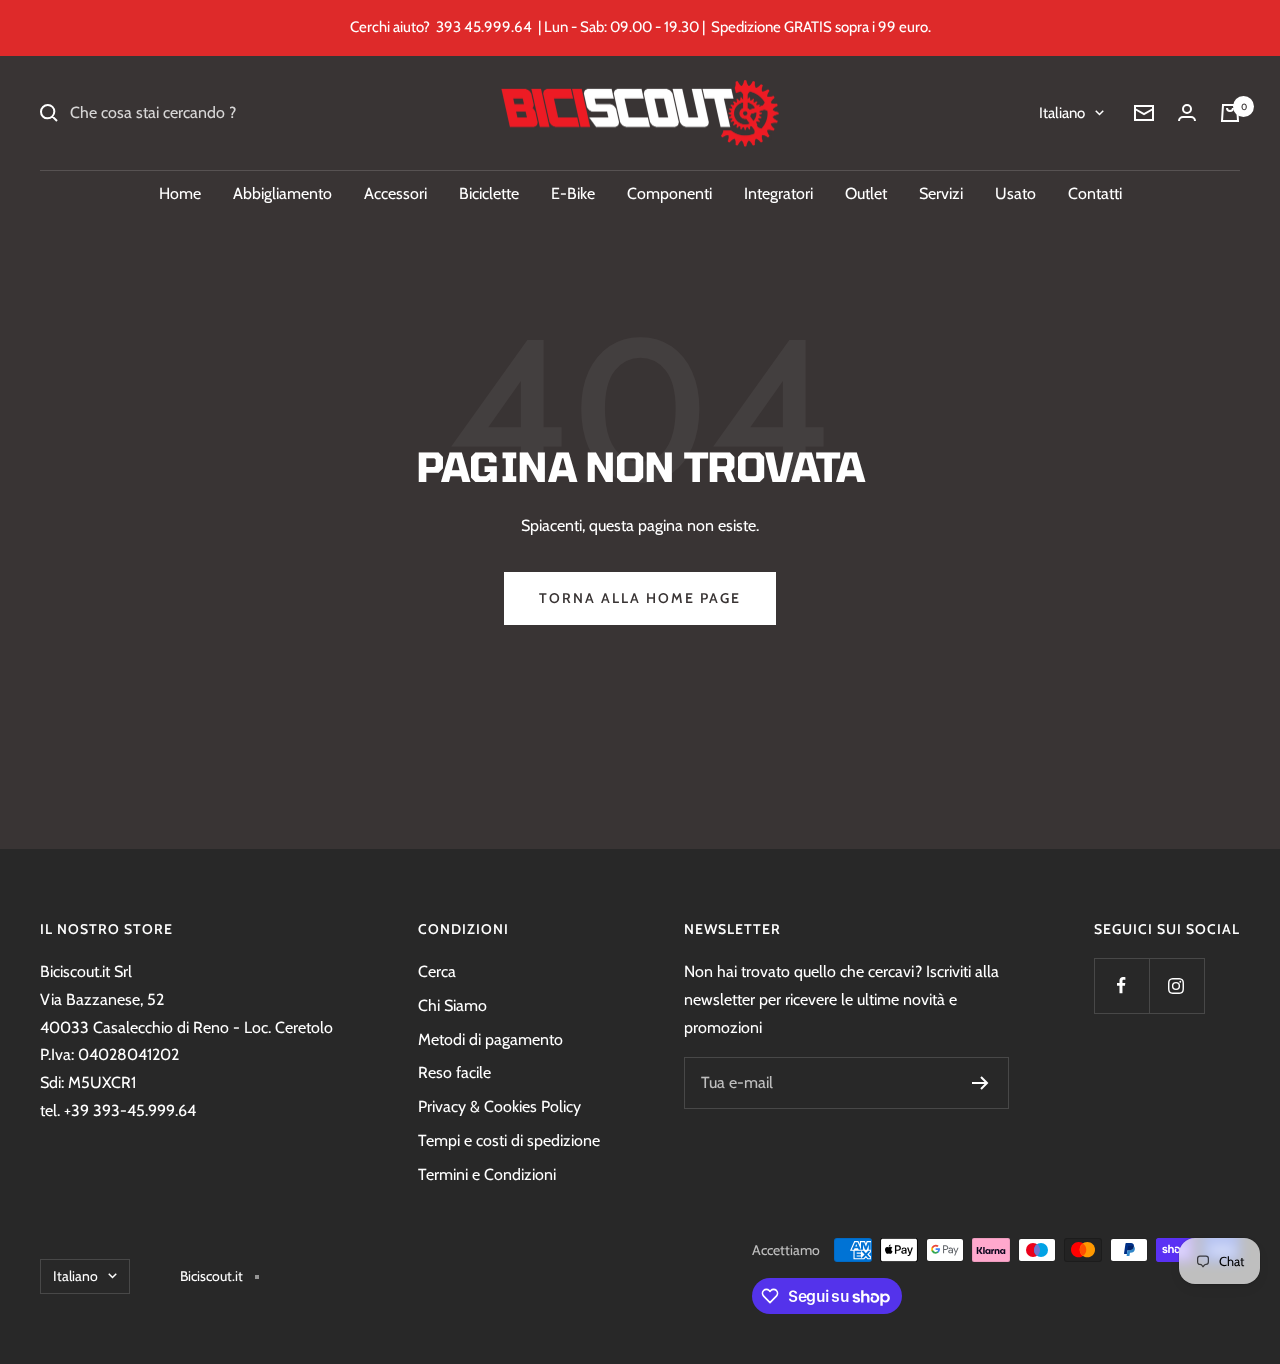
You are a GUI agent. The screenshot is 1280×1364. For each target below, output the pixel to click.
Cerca (437, 971)
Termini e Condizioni (487, 1174)
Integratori (778, 193)
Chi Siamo (452, 1005)
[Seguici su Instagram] (1176, 985)
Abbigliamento (282, 193)
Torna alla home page (640, 598)
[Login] (1187, 112)
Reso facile (454, 1072)
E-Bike (573, 193)
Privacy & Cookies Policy (499, 1106)
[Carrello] (1230, 113)
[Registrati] (980, 1083)
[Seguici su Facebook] (1121, 985)
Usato (1015, 193)
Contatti (1095, 193)
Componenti (669, 193)
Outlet (866, 193)
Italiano (1062, 113)
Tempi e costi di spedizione (509, 1140)
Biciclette (489, 193)
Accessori (395, 193)
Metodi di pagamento (490, 1039)
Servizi (941, 193)
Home (180, 193)
